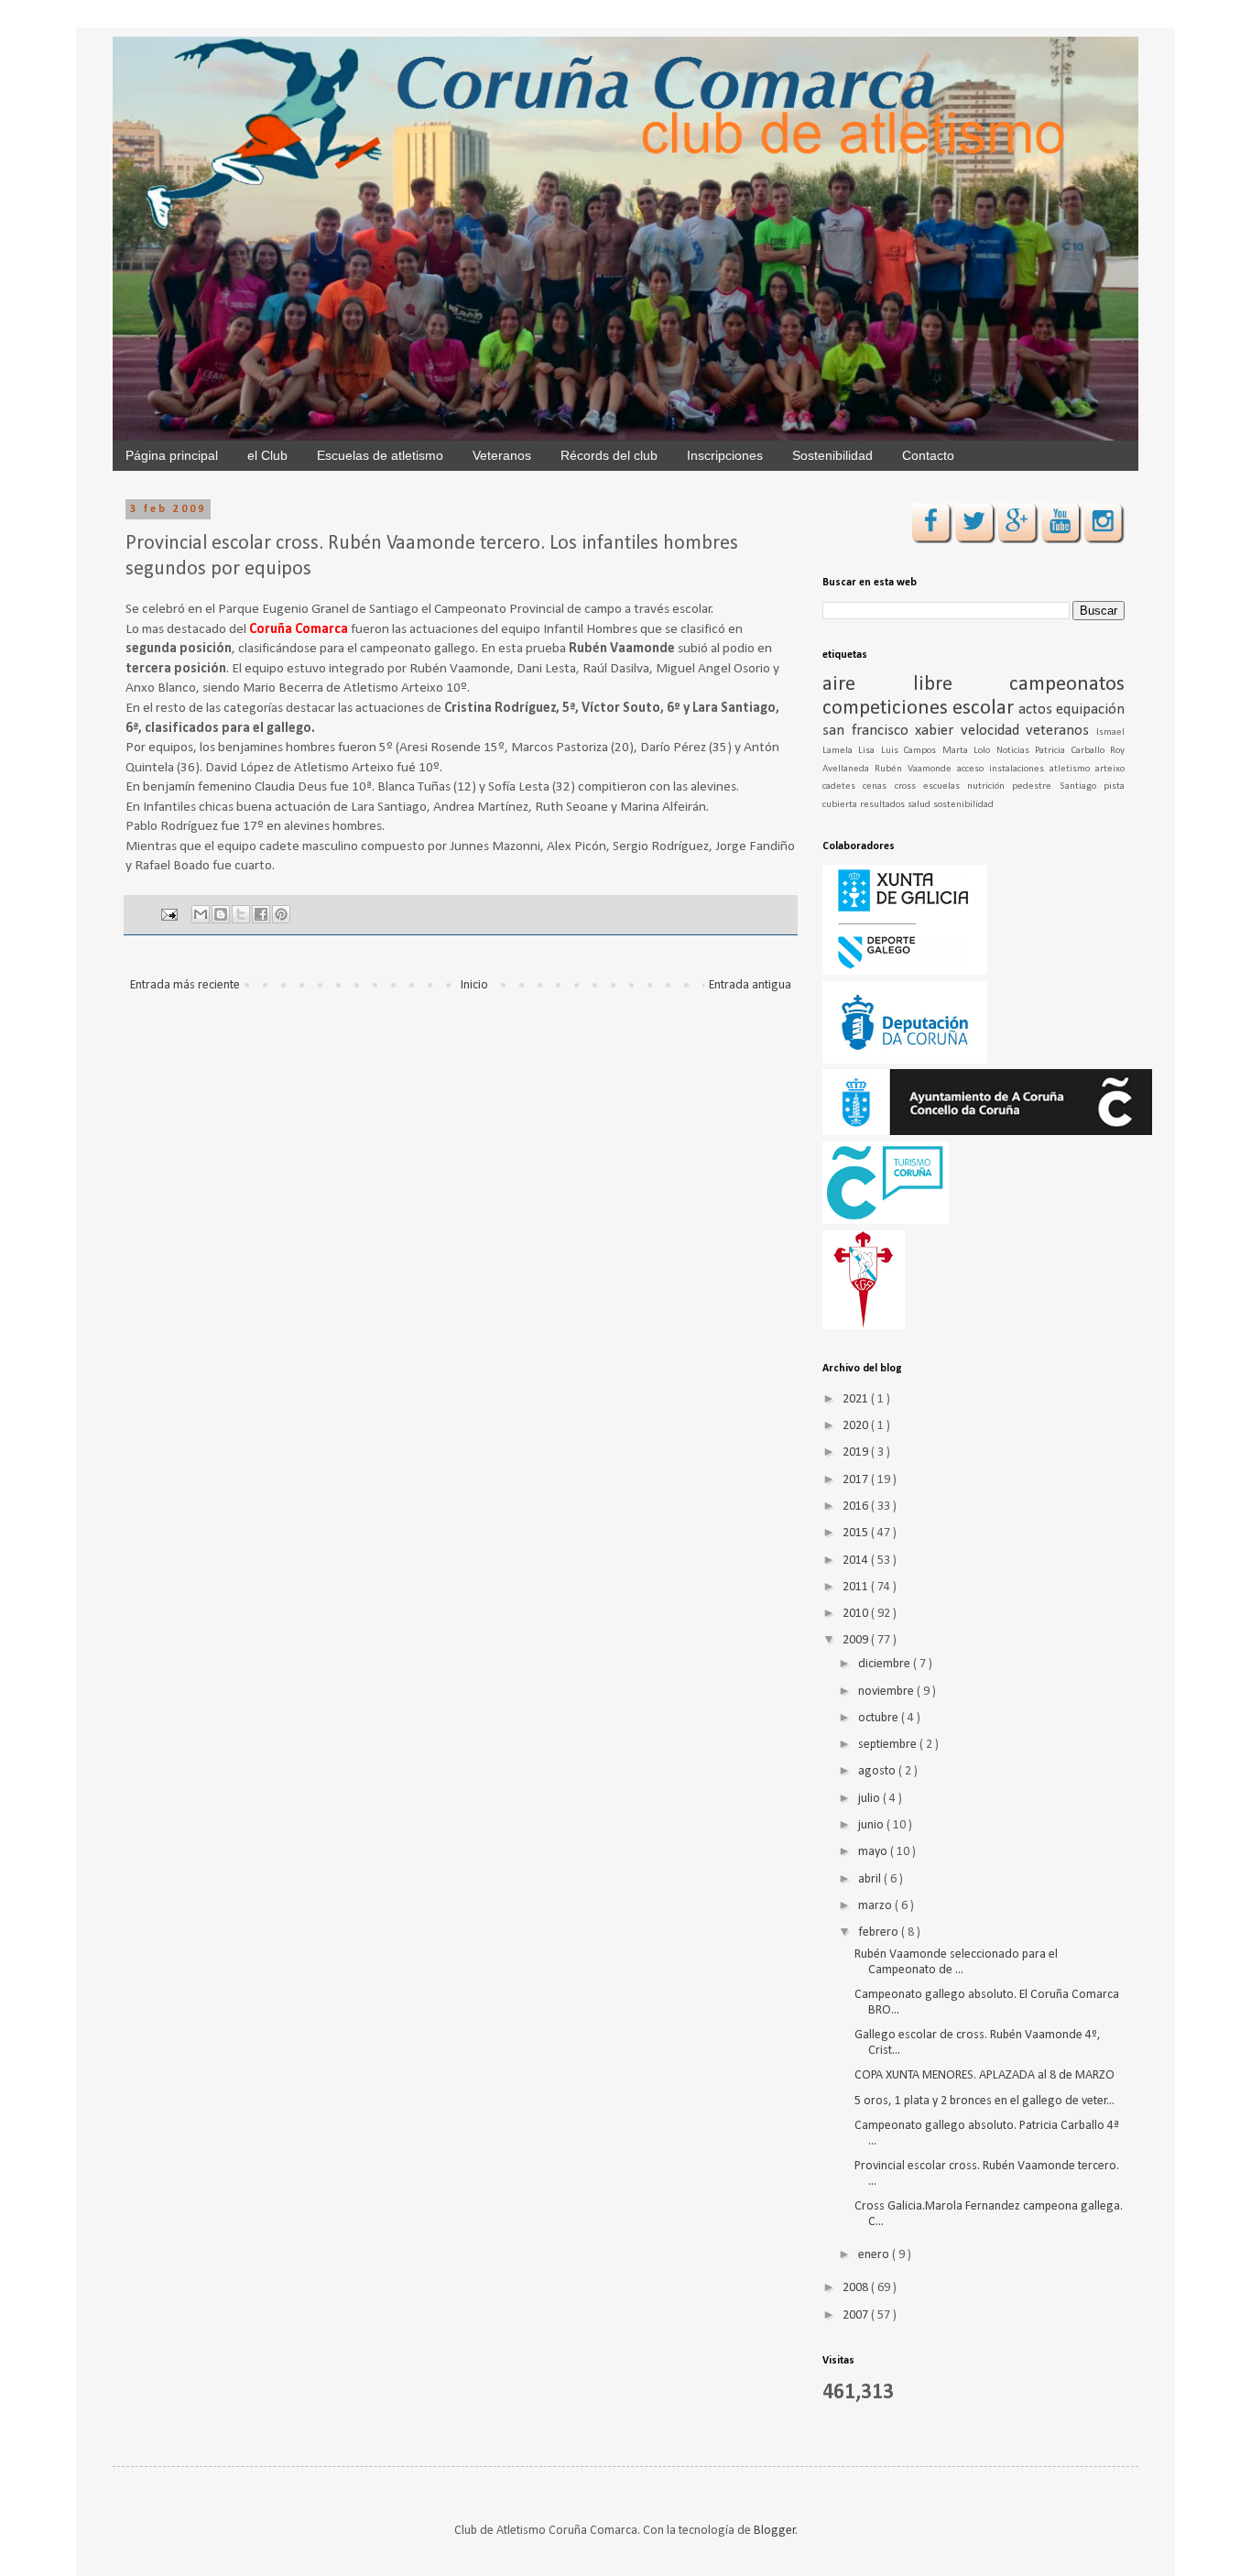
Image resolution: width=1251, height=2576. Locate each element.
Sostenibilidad (832, 455)
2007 (857, 2315)
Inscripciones (725, 455)
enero (875, 2255)
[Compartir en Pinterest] (281, 914)
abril (871, 1879)
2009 (857, 1640)
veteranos (1061, 731)
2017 (857, 1480)
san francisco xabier (892, 731)
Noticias (1016, 751)
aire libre (916, 685)
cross (909, 786)
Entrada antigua (750, 985)
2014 (857, 1561)
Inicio (474, 985)
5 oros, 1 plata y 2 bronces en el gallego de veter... (984, 2101)
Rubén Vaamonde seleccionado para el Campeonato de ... (956, 1962)
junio (872, 1825)
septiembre (889, 1745)
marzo (876, 1906)
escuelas (945, 786)
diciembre (886, 1664)
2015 (857, 1533)
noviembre (887, 1692)
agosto (878, 1771)
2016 (857, 1506)
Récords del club (609, 455)
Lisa (869, 751)
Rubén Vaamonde (916, 769)
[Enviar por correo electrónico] (201, 914)
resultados (884, 805)
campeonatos (1067, 685)
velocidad (994, 731)
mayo (874, 1852)
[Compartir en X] (241, 914)
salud (920, 805)
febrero (880, 1932)
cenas (878, 786)
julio (870, 1799)
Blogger (775, 2531)
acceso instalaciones (1003, 769)
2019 (857, 1452)
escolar (985, 709)
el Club (267, 455)
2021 (857, 1399)
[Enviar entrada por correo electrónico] (168, 915)
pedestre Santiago (1058, 786)
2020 (857, 1426)
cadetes (843, 786)
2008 (857, 2288)
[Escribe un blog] (221, 914)
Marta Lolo (969, 751)
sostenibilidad (963, 805)
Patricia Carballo (1072, 751)
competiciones (887, 709)
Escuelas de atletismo (380, 455)
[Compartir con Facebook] (261, 914)
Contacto (928, 455)
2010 (857, 1614)
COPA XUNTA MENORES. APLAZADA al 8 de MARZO (984, 2075)
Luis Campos (912, 751)
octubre (880, 1718)
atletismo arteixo (1087, 769)
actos (1037, 709)
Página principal (172, 455)
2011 (857, 1587)
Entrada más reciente (185, 985)
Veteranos (502, 455)
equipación (1090, 709)
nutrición (990, 786)
